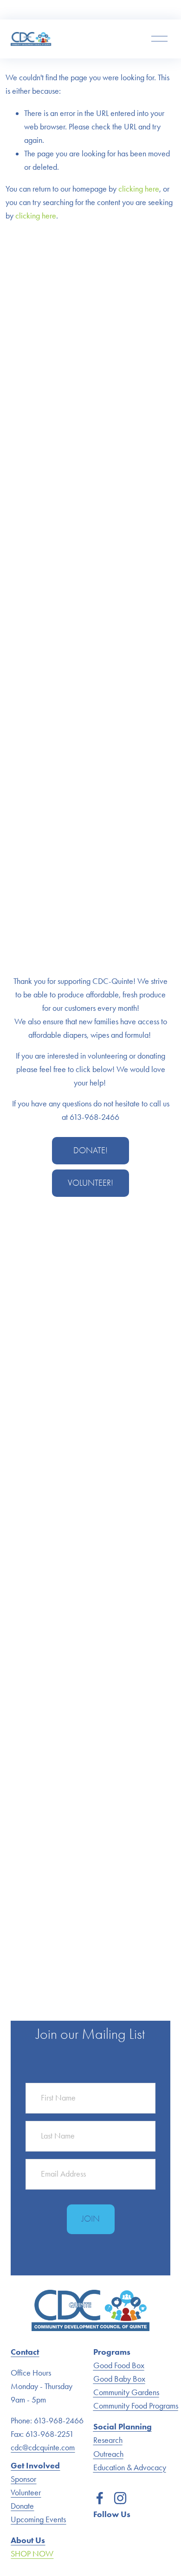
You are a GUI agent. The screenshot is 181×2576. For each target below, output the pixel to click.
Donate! (90, 1150)
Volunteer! (90, 1183)
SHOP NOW (32, 2554)
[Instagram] (120, 2498)
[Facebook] (100, 2498)
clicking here (139, 189)
